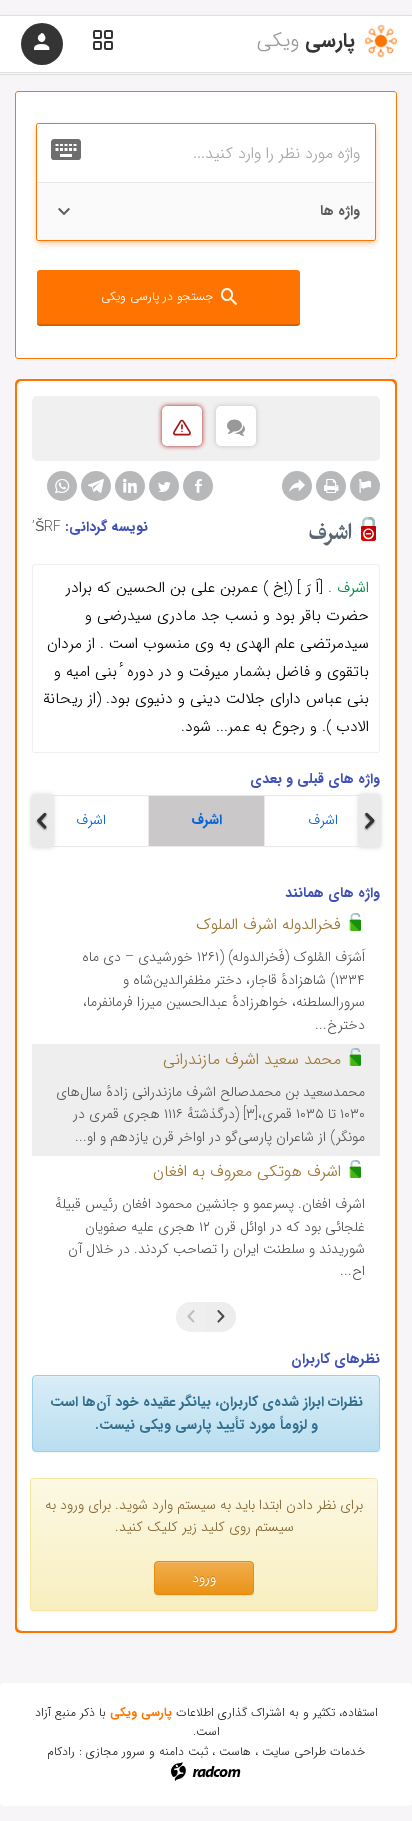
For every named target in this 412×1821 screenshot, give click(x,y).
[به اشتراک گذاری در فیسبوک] (198, 486)
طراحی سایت (294, 1751)
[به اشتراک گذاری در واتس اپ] (62, 486)
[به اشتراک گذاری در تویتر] (164, 486)
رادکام (61, 1751)
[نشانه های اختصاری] (365, 486)
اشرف (91, 820)
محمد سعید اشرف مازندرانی (252, 1059)
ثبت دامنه (183, 1751)
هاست (235, 1751)
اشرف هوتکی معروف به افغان (247, 1171)
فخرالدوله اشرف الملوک (268, 924)
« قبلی (221, 1317)
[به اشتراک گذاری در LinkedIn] (130, 486)
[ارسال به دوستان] (297, 486)
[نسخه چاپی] (331, 486)
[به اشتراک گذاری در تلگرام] (96, 486)
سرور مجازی (115, 1751)
